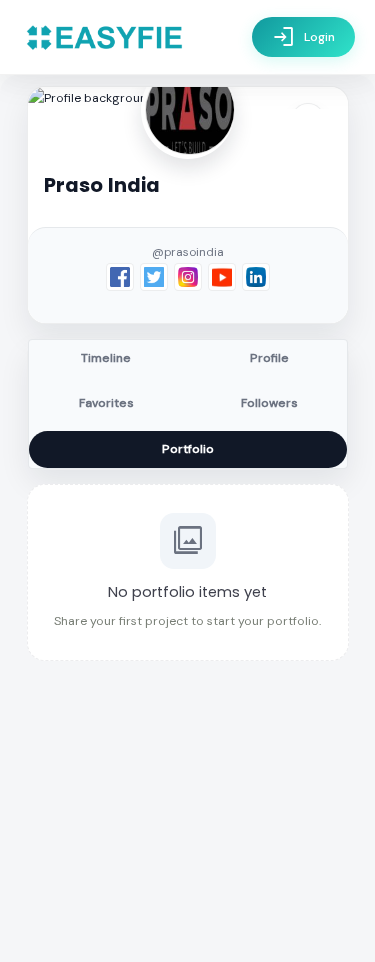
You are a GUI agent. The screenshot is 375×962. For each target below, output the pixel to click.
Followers (269, 403)
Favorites (106, 403)
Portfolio (188, 449)
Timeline (106, 358)
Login (303, 37)
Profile (269, 358)
